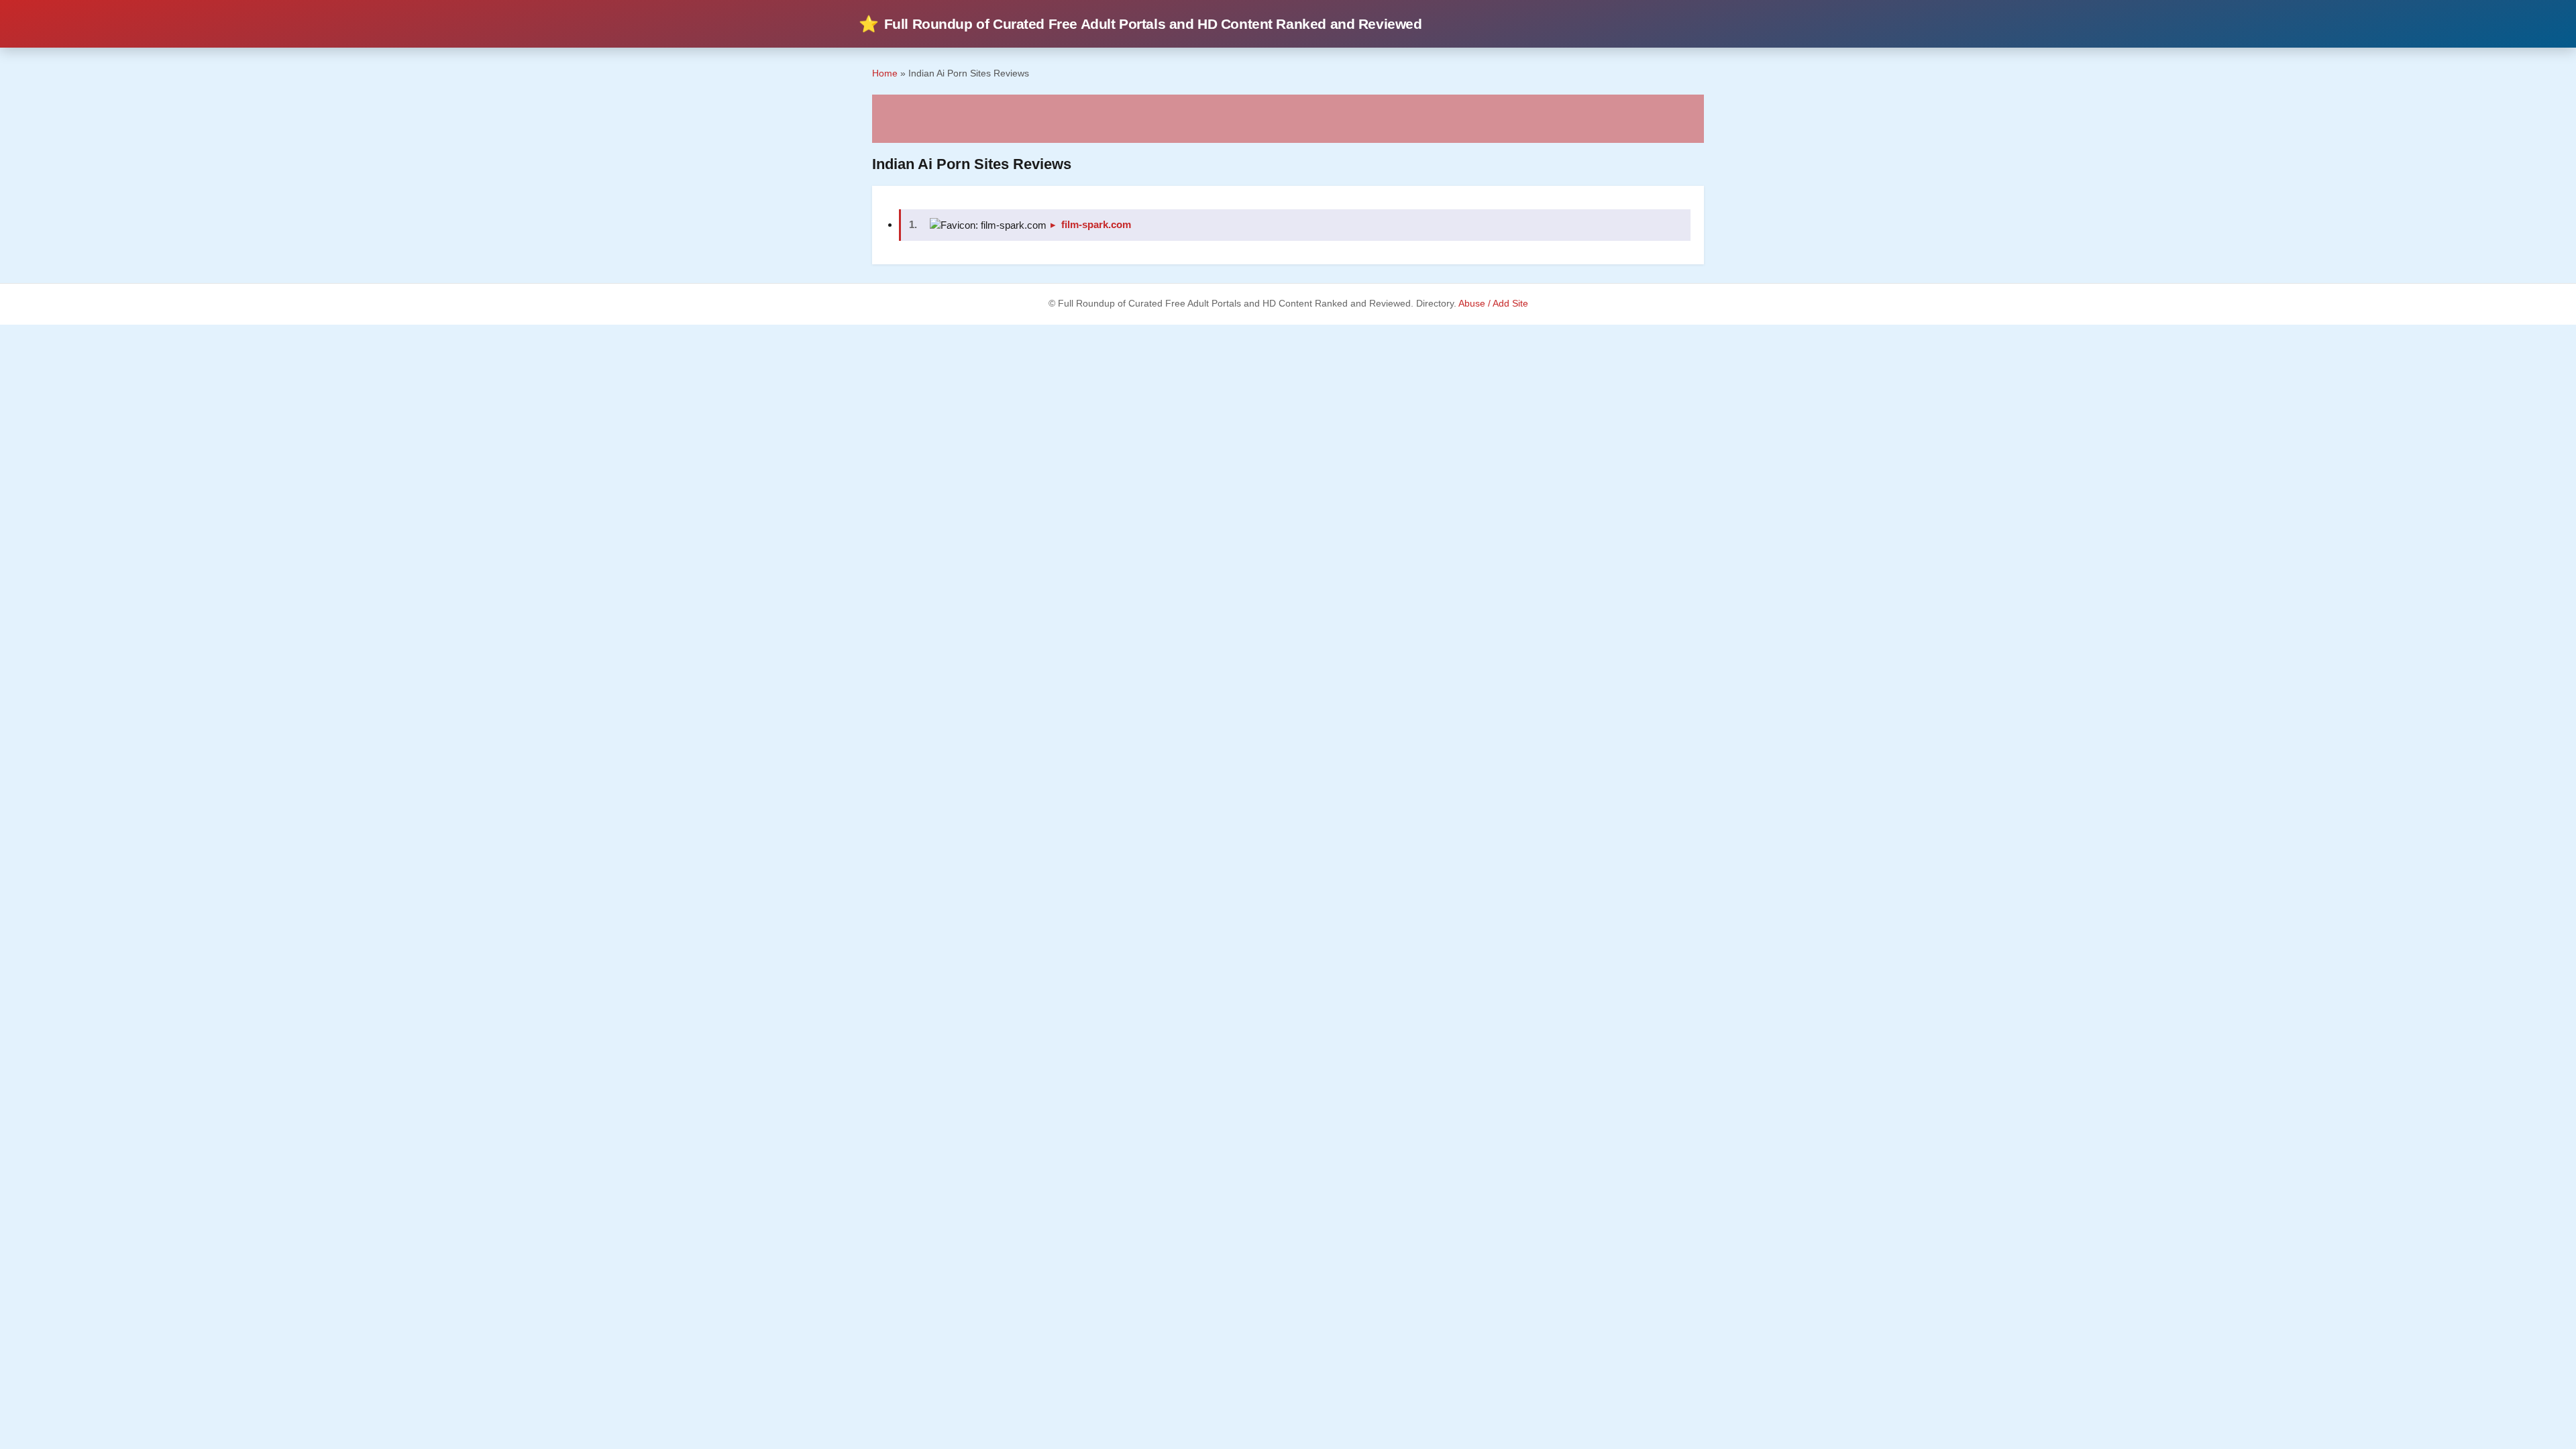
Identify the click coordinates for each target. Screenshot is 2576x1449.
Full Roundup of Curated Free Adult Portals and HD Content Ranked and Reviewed (1140, 24)
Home (885, 73)
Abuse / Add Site (1493, 304)
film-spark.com (1096, 224)
